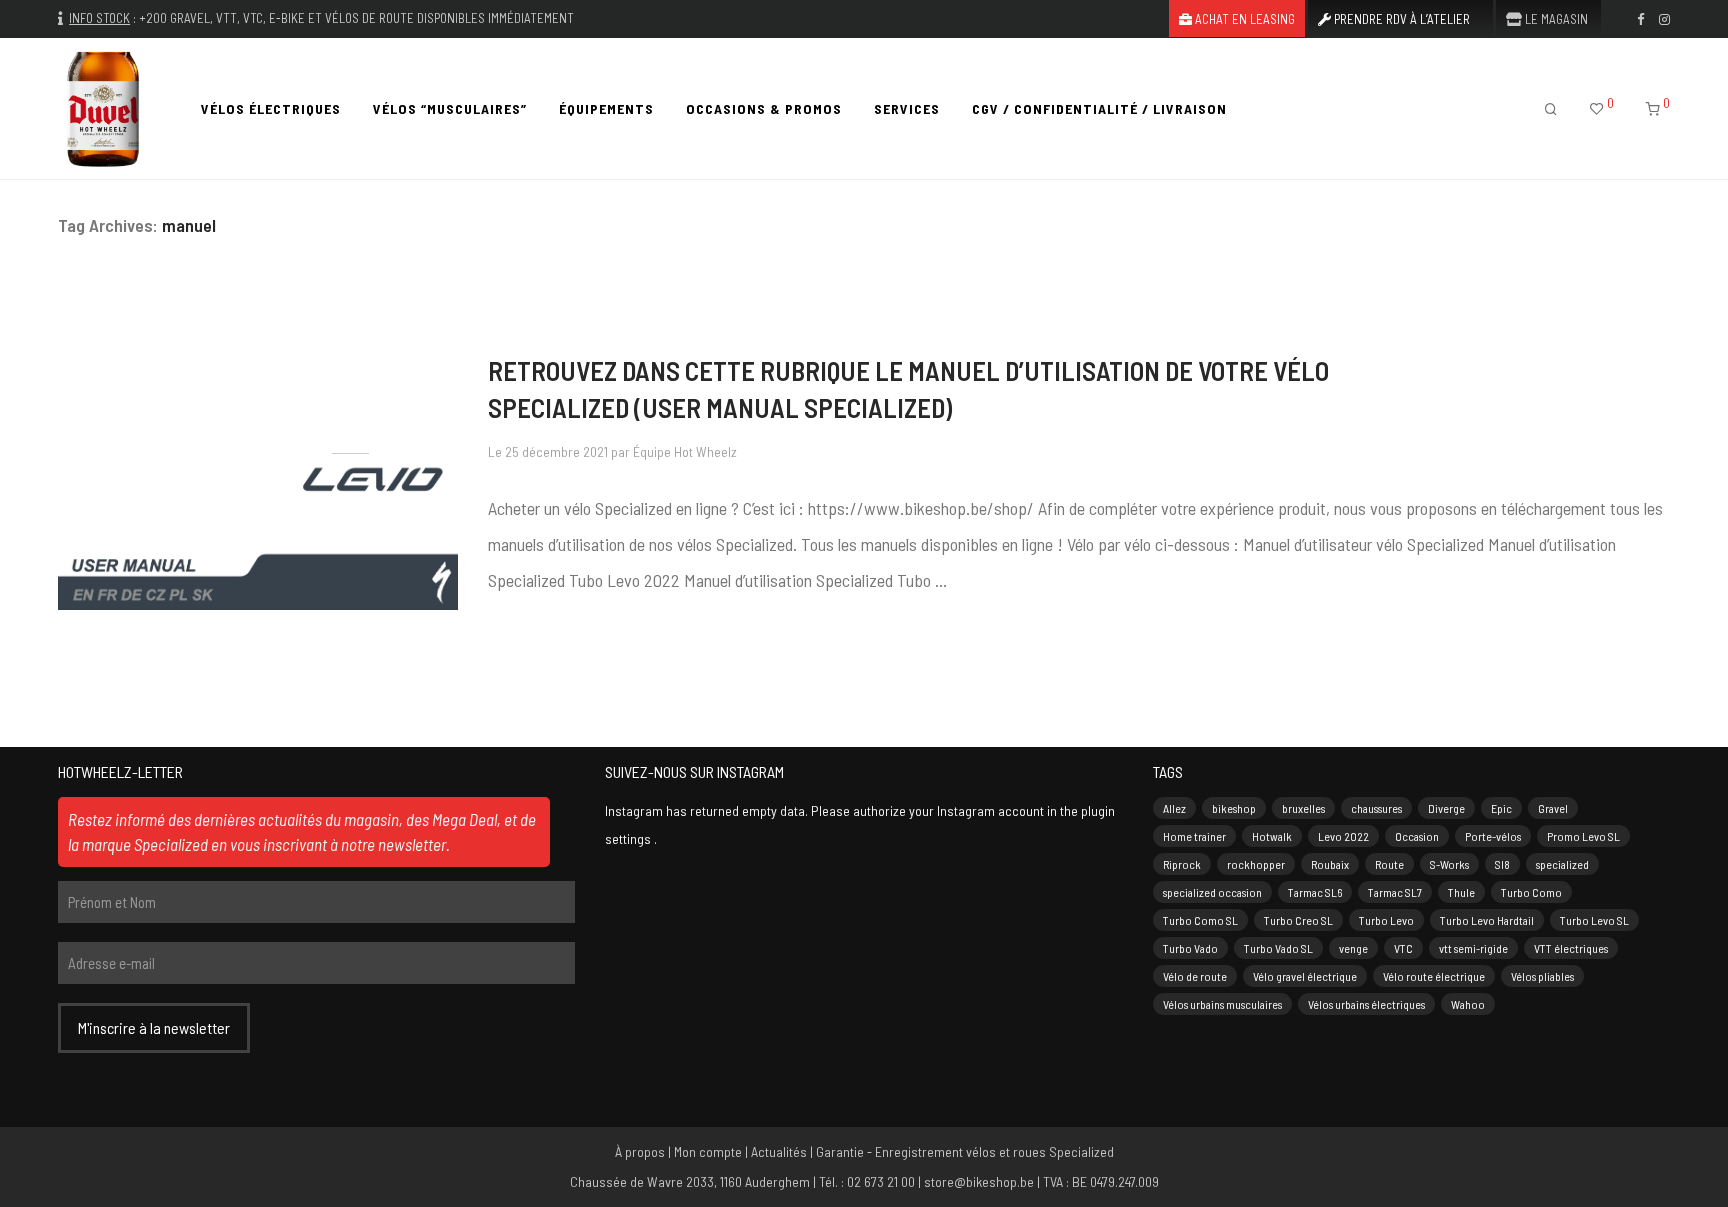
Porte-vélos (1493, 836)
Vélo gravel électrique (1305, 976)
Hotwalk (1272, 836)
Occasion (1417, 836)
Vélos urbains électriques (1366, 1004)
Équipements (606, 108)
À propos (640, 1151)
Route (1389, 864)
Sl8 (1502, 864)
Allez (1174, 808)
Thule (1461, 892)
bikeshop (1234, 808)
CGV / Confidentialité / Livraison (1099, 108)
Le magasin (1555, 19)
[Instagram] (1664, 18)
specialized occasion (1212, 892)
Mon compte (708, 1151)
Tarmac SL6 (1315, 892)
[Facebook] (1640, 18)
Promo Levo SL (1583, 836)
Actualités (779, 1151)
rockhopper (1256, 864)
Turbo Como (1531, 892)
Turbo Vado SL (1278, 948)
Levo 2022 (1343, 836)
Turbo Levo (1386, 920)
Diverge (1446, 808)
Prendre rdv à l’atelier (1400, 19)
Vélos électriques (271, 108)
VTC (1403, 948)
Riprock (1182, 864)
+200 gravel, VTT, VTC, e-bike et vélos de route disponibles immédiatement (356, 18)
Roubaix (1330, 864)
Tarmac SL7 (1395, 892)
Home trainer (1194, 836)
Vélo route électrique (1434, 976)
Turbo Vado (1190, 948)
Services (907, 108)
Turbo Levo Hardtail (1487, 920)
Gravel (1553, 808)
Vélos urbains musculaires (1222, 1004)
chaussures (1376, 808)
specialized (1562, 864)
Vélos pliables (1542, 976)
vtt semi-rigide (1473, 948)
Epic (1501, 808)
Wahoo (1468, 1004)
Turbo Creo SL (1298, 920)
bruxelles (1303, 808)
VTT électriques (1571, 948)
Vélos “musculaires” (450, 108)
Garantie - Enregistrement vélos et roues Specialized (965, 1151)
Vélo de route (1195, 976)
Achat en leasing (1243, 19)
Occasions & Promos (764, 108)
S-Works (1449, 864)
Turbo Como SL (1200, 920)
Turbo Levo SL (1594, 920)
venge (1353, 948)
